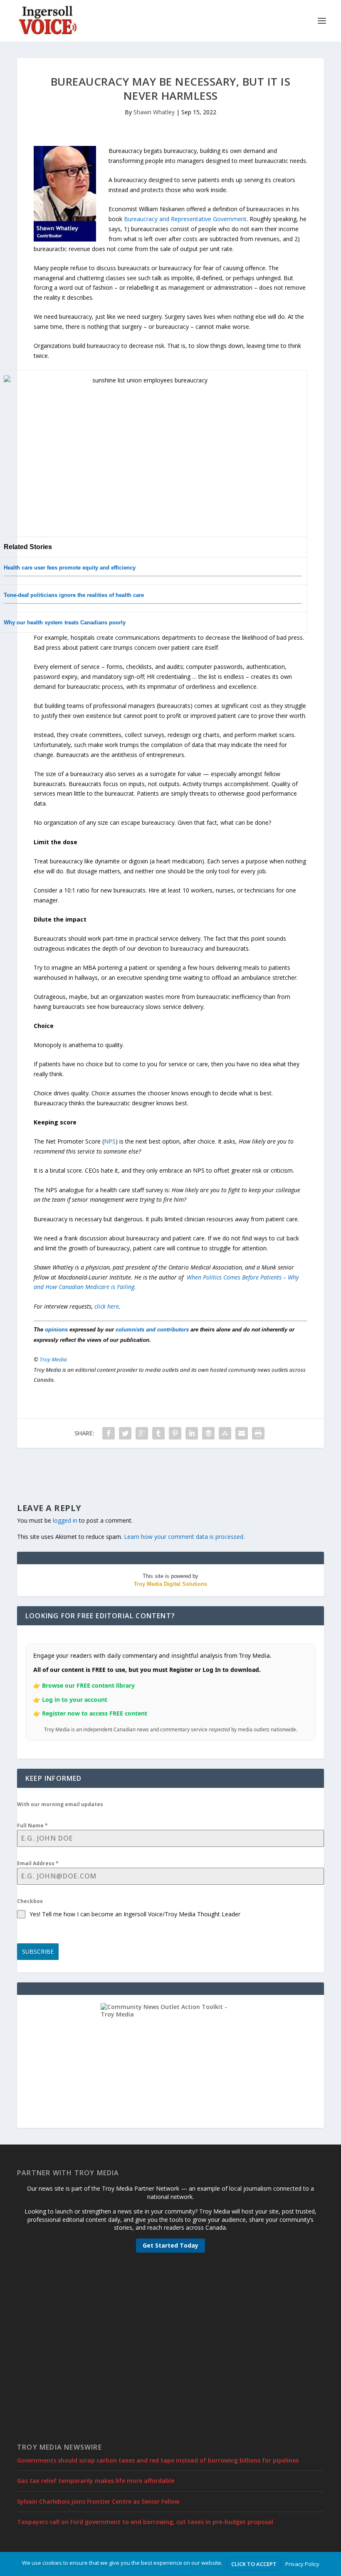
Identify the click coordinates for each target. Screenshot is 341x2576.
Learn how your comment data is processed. (184, 1537)
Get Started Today (170, 2245)
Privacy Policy (302, 2564)
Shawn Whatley (154, 112)
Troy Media (53, 1359)
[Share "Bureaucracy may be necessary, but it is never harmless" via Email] (242, 1433)
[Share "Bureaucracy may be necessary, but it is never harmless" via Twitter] (125, 1433)
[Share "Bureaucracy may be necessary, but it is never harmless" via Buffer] (208, 1433)
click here (107, 1306)
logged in (65, 1520)
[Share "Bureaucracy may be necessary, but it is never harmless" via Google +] (142, 1433)
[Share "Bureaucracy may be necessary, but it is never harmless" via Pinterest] (175, 1433)
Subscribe (38, 1951)
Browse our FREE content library (88, 1685)
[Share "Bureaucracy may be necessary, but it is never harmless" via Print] (258, 1433)
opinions (56, 1330)
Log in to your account (75, 1700)
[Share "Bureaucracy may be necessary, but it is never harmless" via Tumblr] (158, 1433)
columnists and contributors (152, 1330)
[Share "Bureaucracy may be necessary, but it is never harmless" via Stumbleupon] (225, 1433)
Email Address (38, 1863)
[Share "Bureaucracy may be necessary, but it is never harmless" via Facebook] (109, 1433)
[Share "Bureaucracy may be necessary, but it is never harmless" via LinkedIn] (192, 1433)
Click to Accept (254, 2564)
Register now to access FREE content (95, 1713)
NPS (110, 1141)
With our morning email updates (60, 1804)
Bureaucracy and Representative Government (185, 219)
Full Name (32, 1825)
